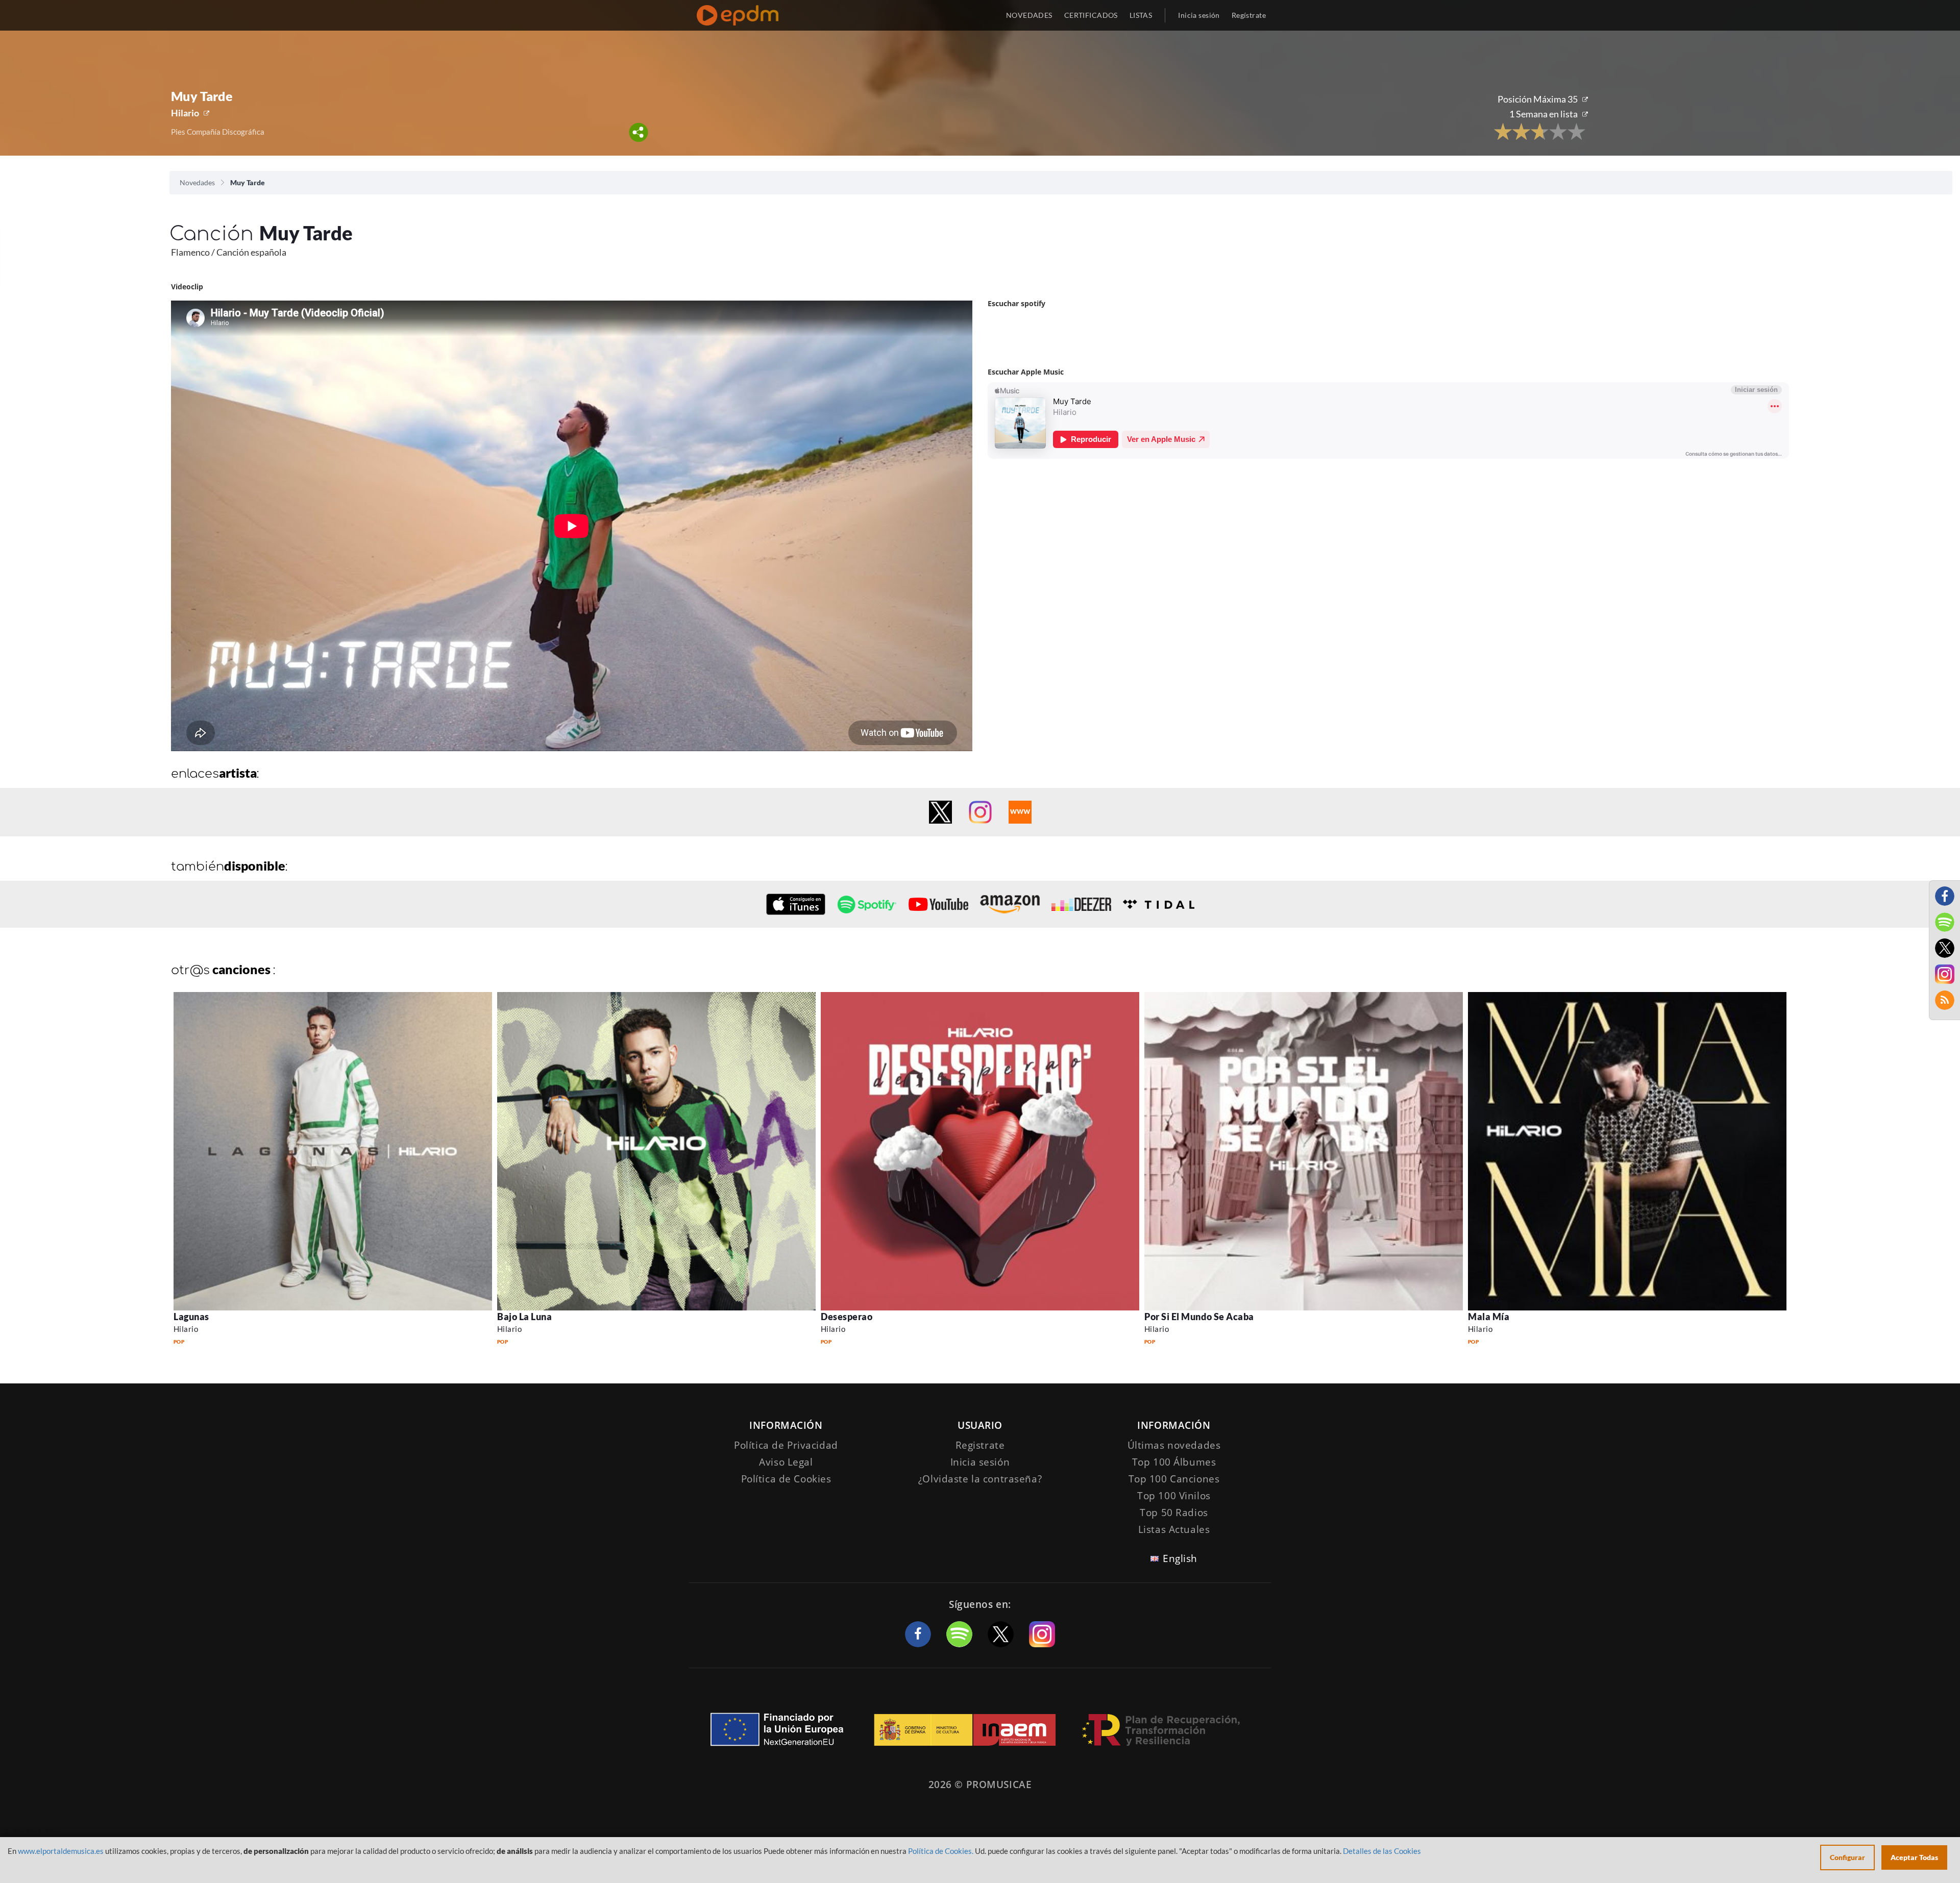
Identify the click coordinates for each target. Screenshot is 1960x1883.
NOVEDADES (1029, 15)
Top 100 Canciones (1174, 1479)
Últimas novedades (1174, 1445)
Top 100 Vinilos (1174, 1496)
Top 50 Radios (1174, 1513)
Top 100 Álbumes (1174, 1462)
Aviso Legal (786, 1462)
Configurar (1847, 1857)
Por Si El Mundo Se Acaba (1199, 1317)
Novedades (197, 182)
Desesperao (847, 1317)
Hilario (185, 113)
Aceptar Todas (1914, 1857)
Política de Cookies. (941, 1851)
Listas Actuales (1174, 1529)
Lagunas (191, 1317)
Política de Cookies (786, 1479)
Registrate (980, 1445)
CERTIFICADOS (1091, 15)
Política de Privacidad (786, 1445)
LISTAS (1141, 15)
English (1180, 1558)
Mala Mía (1489, 1317)
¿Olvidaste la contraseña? (980, 1479)
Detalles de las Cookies (1382, 1851)
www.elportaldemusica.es (61, 1851)
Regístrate (1249, 15)
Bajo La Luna (524, 1317)
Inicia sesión (1199, 15)
